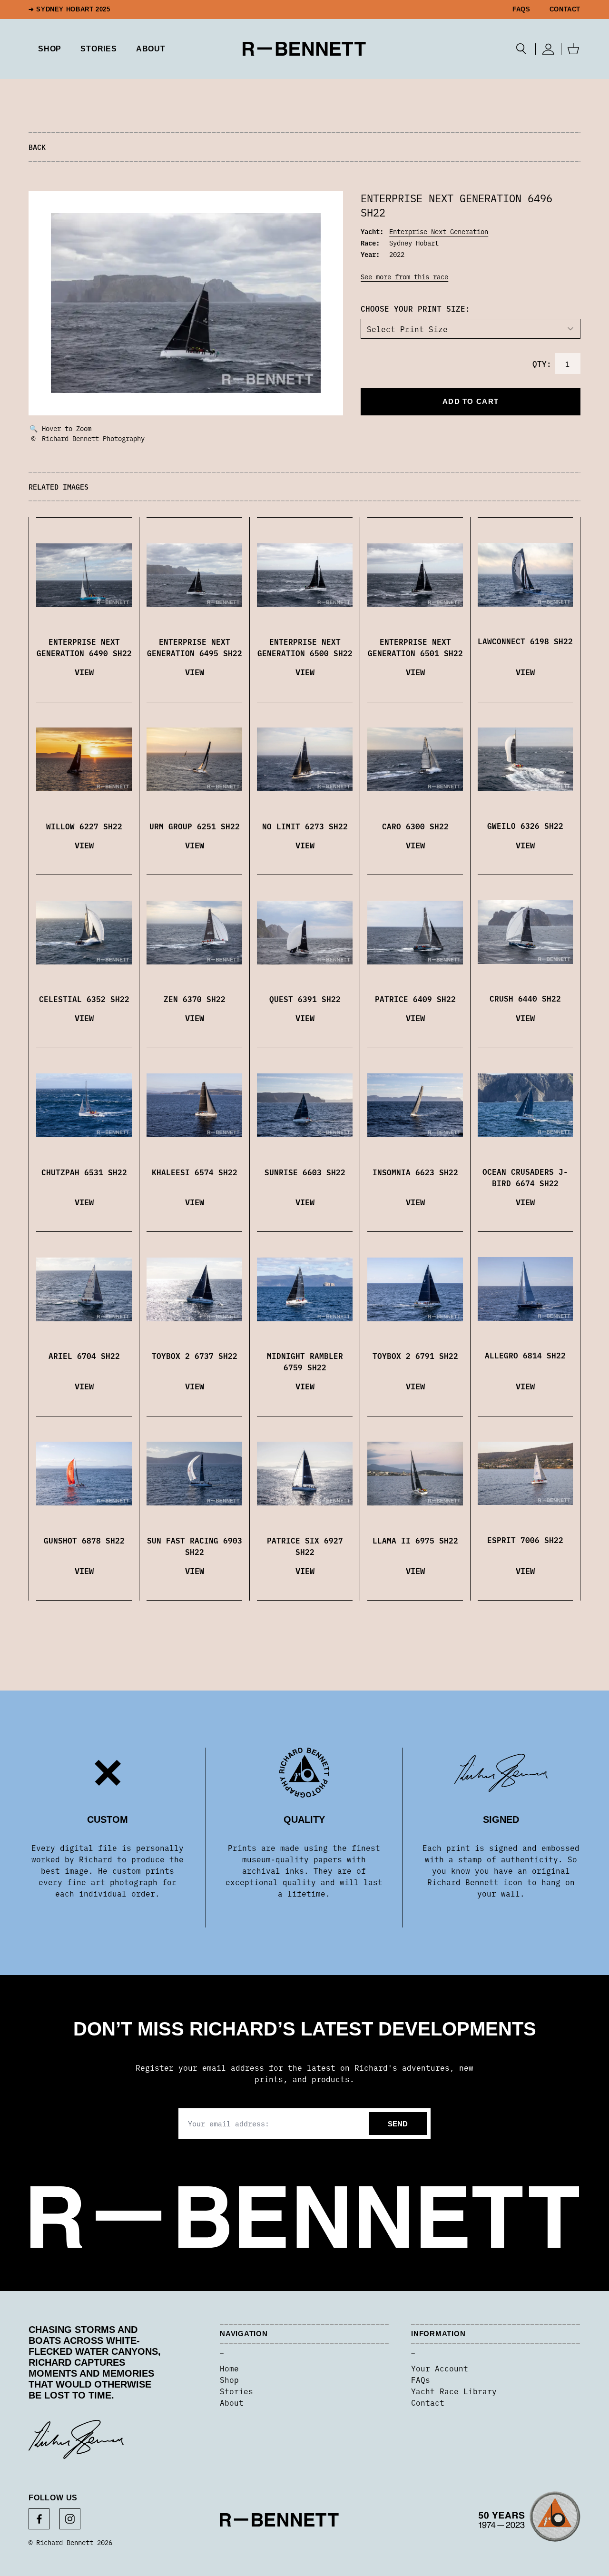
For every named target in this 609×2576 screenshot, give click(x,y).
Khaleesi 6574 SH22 (195, 1172)
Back (37, 147)
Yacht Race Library (454, 2391)
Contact (565, 10)
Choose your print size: (415, 308)
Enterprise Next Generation (439, 231)
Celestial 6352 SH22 (84, 999)
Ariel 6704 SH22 (84, 1356)
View (84, 672)
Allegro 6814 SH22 (525, 1355)
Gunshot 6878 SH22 (84, 1540)
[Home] (304, 49)
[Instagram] (70, 2519)
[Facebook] (39, 2519)
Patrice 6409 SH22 (415, 999)
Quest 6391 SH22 (305, 999)
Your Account (440, 2368)
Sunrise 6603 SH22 (305, 1172)
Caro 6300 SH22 (415, 826)
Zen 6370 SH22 (195, 999)
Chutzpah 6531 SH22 (84, 1172)
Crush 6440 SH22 (525, 998)
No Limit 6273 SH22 (305, 826)
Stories (236, 2391)
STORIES (99, 49)
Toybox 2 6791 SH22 (415, 1356)
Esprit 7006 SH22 (525, 1540)
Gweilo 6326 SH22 (525, 826)
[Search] (521, 49)
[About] (530, 2520)
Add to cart (471, 401)
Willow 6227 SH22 (84, 826)
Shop (229, 2379)
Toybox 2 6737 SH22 (195, 1356)
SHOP (50, 49)
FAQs (521, 10)
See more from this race (404, 276)
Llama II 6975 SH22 (415, 1540)
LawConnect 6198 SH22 (525, 641)
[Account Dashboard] (548, 49)
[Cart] (573, 49)
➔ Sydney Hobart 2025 (69, 10)
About (151, 49)
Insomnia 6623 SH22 (415, 1172)
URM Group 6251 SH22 (195, 826)
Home (229, 2368)
